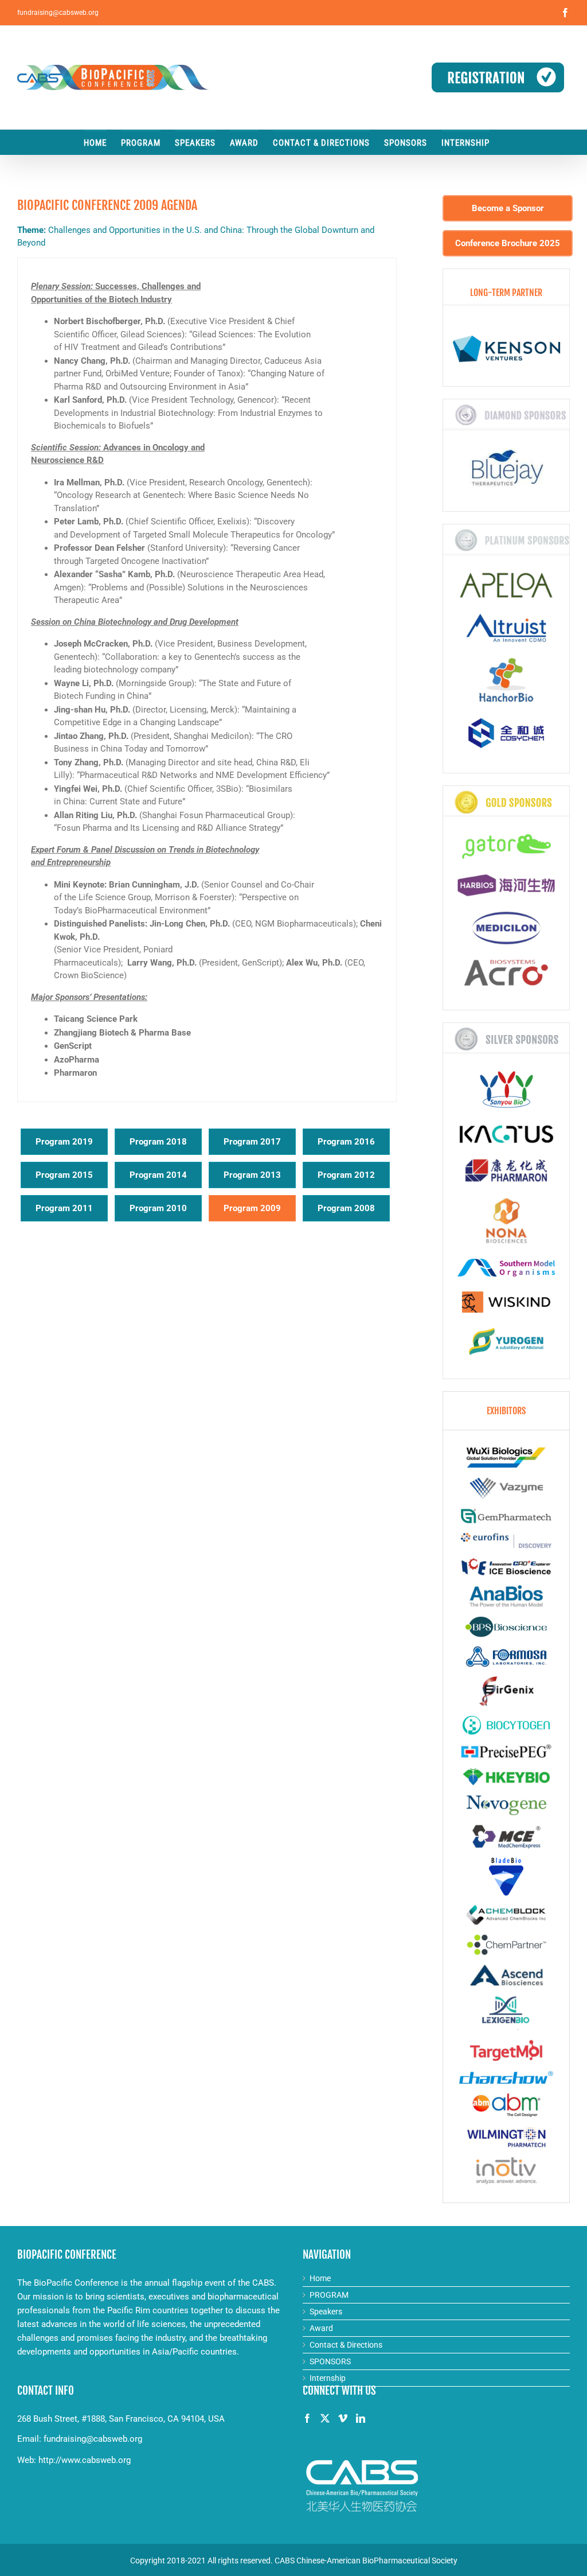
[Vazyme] (506, 1488)
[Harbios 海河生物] (506, 888)
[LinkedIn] (361, 2418)
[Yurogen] (506, 1344)
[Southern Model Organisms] (506, 1271)
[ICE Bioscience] (506, 1567)
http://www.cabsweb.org (85, 2460)
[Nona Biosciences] (506, 1223)
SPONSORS (330, 2361)
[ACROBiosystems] (506, 976)
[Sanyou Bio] (506, 1092)
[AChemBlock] (506, 1915)
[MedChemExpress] (506, 1837)
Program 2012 (346, 1175)
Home (320, 2278)
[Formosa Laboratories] (506, 1657)
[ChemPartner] (506, 1945)
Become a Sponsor (508, 208)
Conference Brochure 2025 (508, 243)
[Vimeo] (343, 2418)
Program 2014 (158, 1175)
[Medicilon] (506, 931)
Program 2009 (252, 1208)
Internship (328, 2378)
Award (321, 2328)
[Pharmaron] (506, 1173)
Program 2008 (346, 1208)
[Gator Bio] (506, 849)
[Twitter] (325, 2418)
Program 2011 (64, 1208)
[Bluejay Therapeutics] (506, 470)
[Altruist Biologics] (506, 631)
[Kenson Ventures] (506, 352)
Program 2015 (64, 1175)
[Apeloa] (506, 588)
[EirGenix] (506, 1691)
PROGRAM (329, 2295)
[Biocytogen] (506, 1725)
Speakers (326, 2312)
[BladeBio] (506, 1877)
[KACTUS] (506, 1136)
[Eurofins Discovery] (506, 1540)
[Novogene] (506, 1805)
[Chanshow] (506, 2077)
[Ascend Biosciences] (506, 1975)
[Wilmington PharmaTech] (506, 2137)
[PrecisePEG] (506, 1751)
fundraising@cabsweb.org (58, 13)
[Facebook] (307, 2418)
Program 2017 (252, 1142)
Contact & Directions (346, 2345)
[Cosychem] (506, 736)
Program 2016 (346, 1142)
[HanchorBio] (506, 683)
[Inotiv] (506, 2171)
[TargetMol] (506, 2050)
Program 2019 (64, 1142)
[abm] (506, 2105)
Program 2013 (252, 1175)
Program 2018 (158, 1142)
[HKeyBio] (506, 1777)
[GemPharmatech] (506, 1516)
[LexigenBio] (506, 2013)
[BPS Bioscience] (506, 1627)
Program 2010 (158, 1208)
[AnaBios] (506, 1596)
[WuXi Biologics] (506, 1458)
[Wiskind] (506, 1305)
